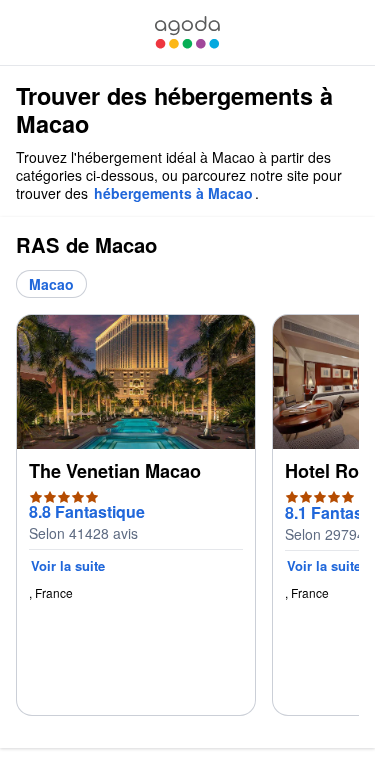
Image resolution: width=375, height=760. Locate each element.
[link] (187, 32)
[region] (187, 523)
